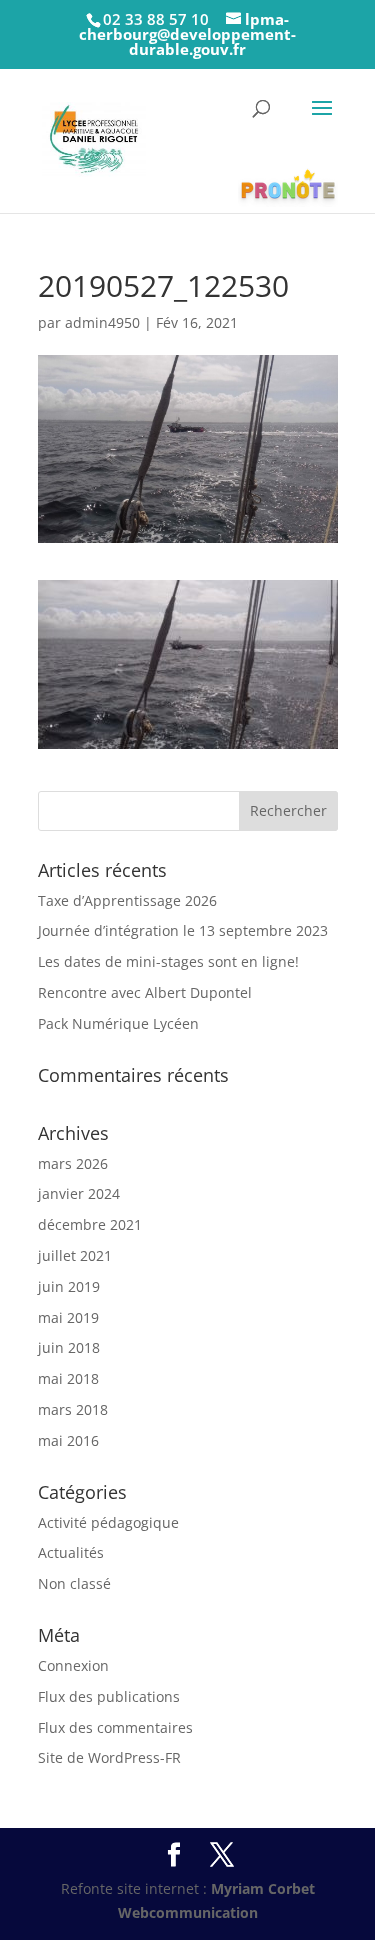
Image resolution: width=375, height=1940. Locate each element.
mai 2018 (68, 1378)
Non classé (74, 1583)
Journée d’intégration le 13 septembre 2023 (183, 930)
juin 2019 (69, 1286)
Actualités (71, 1552)
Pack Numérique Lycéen (118, 1023)
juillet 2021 (75, 1255)
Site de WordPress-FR (109, 1757)
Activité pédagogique (108, 1522)
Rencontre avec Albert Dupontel (145, 992)
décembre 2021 (90, 1224)
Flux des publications (109, 1696)
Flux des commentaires (115, 1727)
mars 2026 (73, 1163)
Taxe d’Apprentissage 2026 (127, 900)
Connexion (73, 1665)
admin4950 (102, 322)
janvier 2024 (79, 1193)
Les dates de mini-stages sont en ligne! (168, 961)
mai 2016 (68, 1440)
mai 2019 (68, 1317)
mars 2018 (73, 1409)
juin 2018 (69, 1347)
